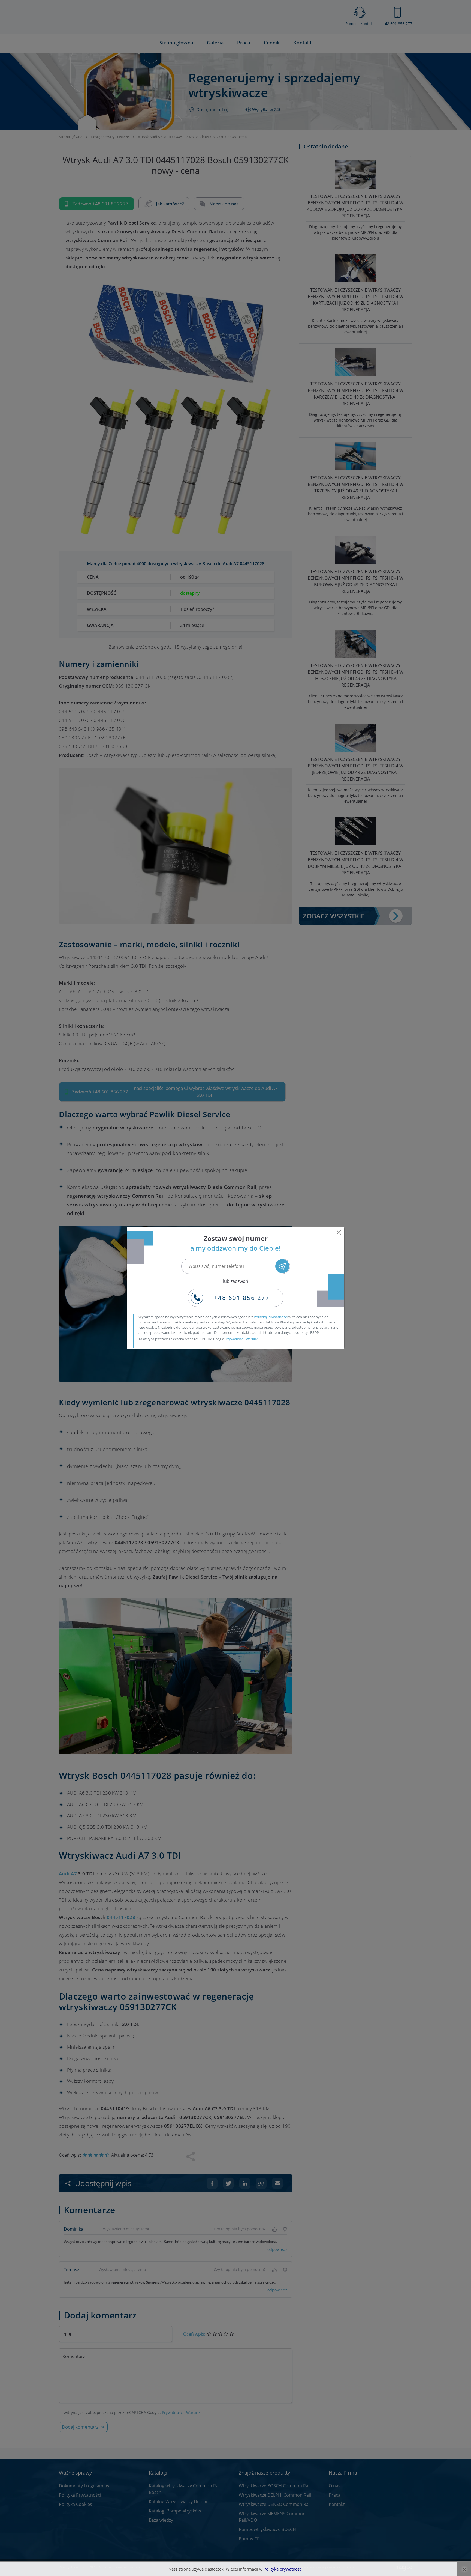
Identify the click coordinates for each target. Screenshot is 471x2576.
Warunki (252, 1339)
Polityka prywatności (283, 2569)
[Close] (339, 1232)
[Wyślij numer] (282, 1266)
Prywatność (234, 1339)
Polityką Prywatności (271, 1317)
